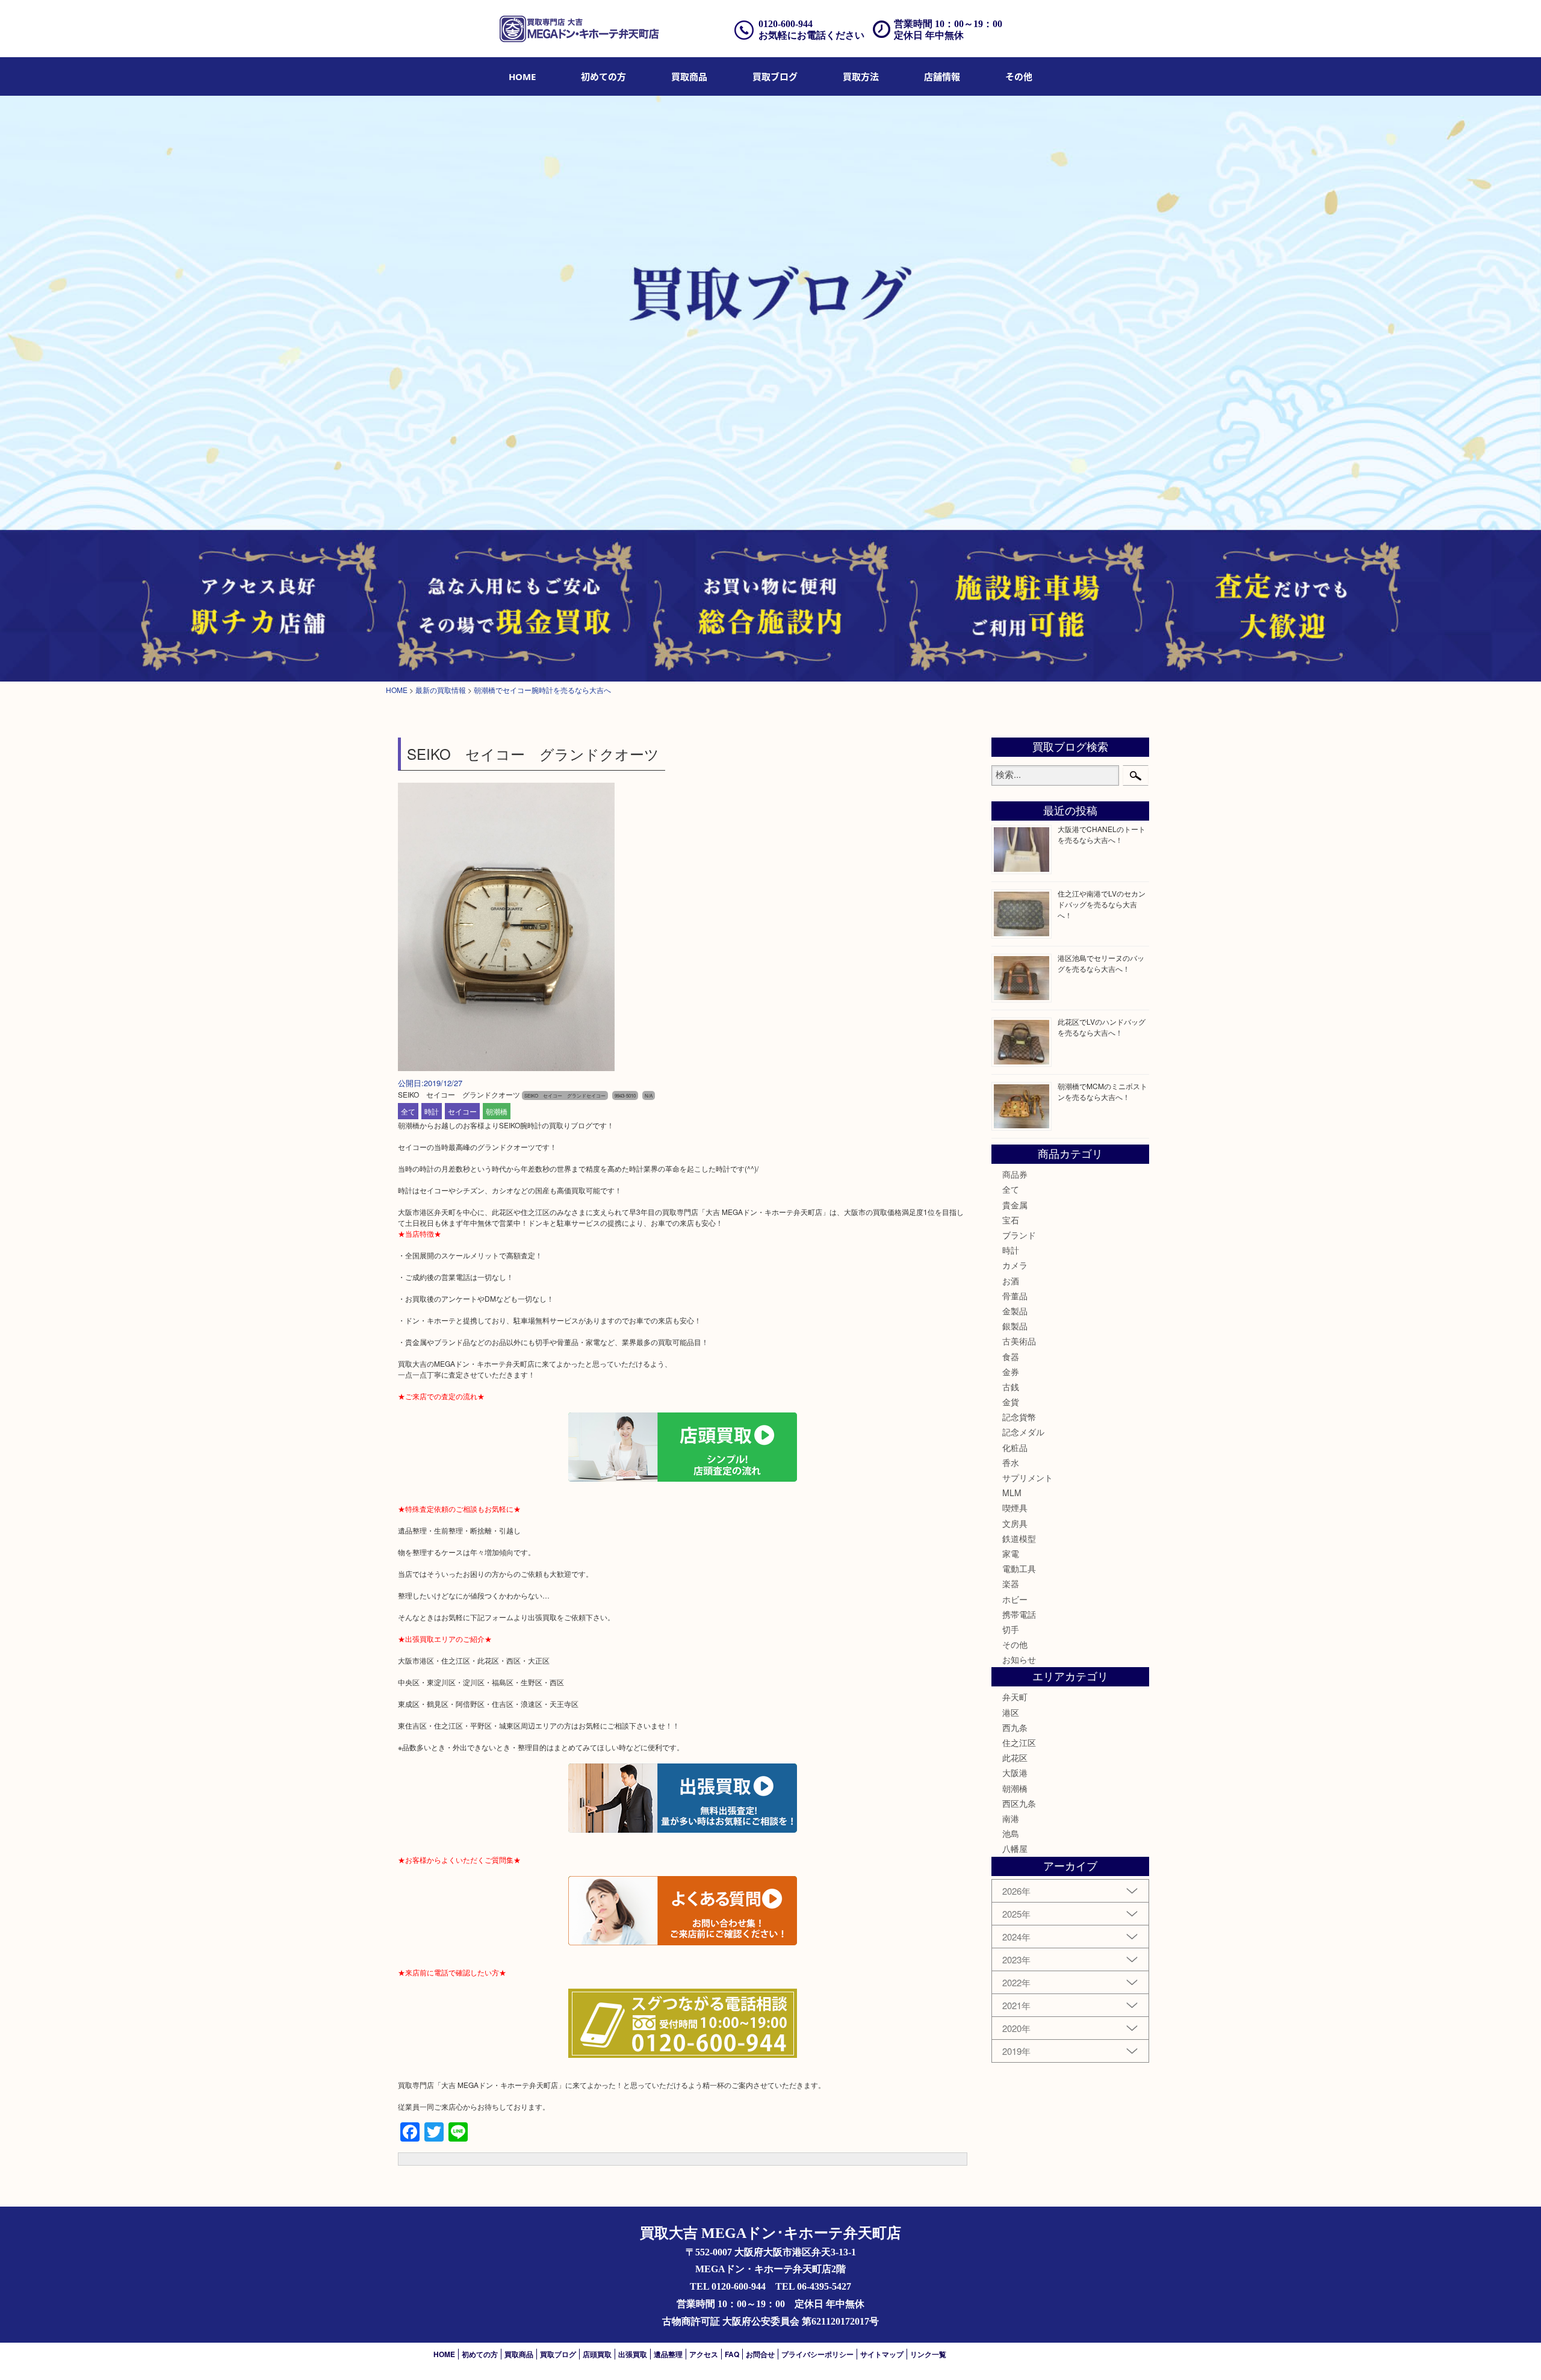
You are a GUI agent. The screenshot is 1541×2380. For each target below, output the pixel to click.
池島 (1011, 1833)
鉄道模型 (1019, 1538)
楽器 (1011, 1583)
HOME (522, 76)
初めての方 (603, 76)
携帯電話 (1019, 1614)
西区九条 (1019, 1803)
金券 (1011, 1372)
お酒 (1011, 1281)
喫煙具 (1015, 1508)
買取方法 (861, 76)
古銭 (1011, 1387)
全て (408, 1111)
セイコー (462, 1111)
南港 (1011, 1818)
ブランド (1019, 1235)
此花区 (1015, 1757)
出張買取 (633, 2354)
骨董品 (1015, 1296)
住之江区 (1019, 1742)
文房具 (1015, 1523)
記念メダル (1023, 1432)
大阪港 (1015, 1773)
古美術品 (1019, 1341)
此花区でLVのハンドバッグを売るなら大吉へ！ (1102, 1027)
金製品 (1015, 1311)
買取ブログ (775, 76)
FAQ (732, 2354)
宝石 (1011, 1220)
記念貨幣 (1019, 1417)
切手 (1011, 1629)
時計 (432, 1111)
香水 (1011, 1462)
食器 (1011, 1356)
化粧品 (1015, 1447)
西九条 (1015, 1727)
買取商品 (689, 76)
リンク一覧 (928, 2354)
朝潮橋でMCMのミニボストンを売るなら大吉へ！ (1102, 1091)
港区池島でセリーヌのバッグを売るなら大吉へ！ (1101, 963)
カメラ (1015, 1265)
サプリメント (1028, 1477)
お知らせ (1019, 1659)
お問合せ (760, 2354)
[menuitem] (522, 76)
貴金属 (1015, 1205)
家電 (1011, 1553)
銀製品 (1015, 1326)
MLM (1012, 1493)
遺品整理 (668, 2354)
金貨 (1011, 1402)
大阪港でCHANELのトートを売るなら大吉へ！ (1102, 834)
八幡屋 (1015, 1848)
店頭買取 (597, 2354)
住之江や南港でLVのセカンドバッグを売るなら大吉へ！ (1102, 904)
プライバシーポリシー (817, 2354)
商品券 (1015, 1174)
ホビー (1015, 1599)
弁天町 (1015, 1697)
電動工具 (1019, 1568)
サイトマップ (882, 2354)
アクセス (704, 2354)
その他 (1015, 1644)
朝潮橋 (497, 1111)
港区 (1011, 1712)
